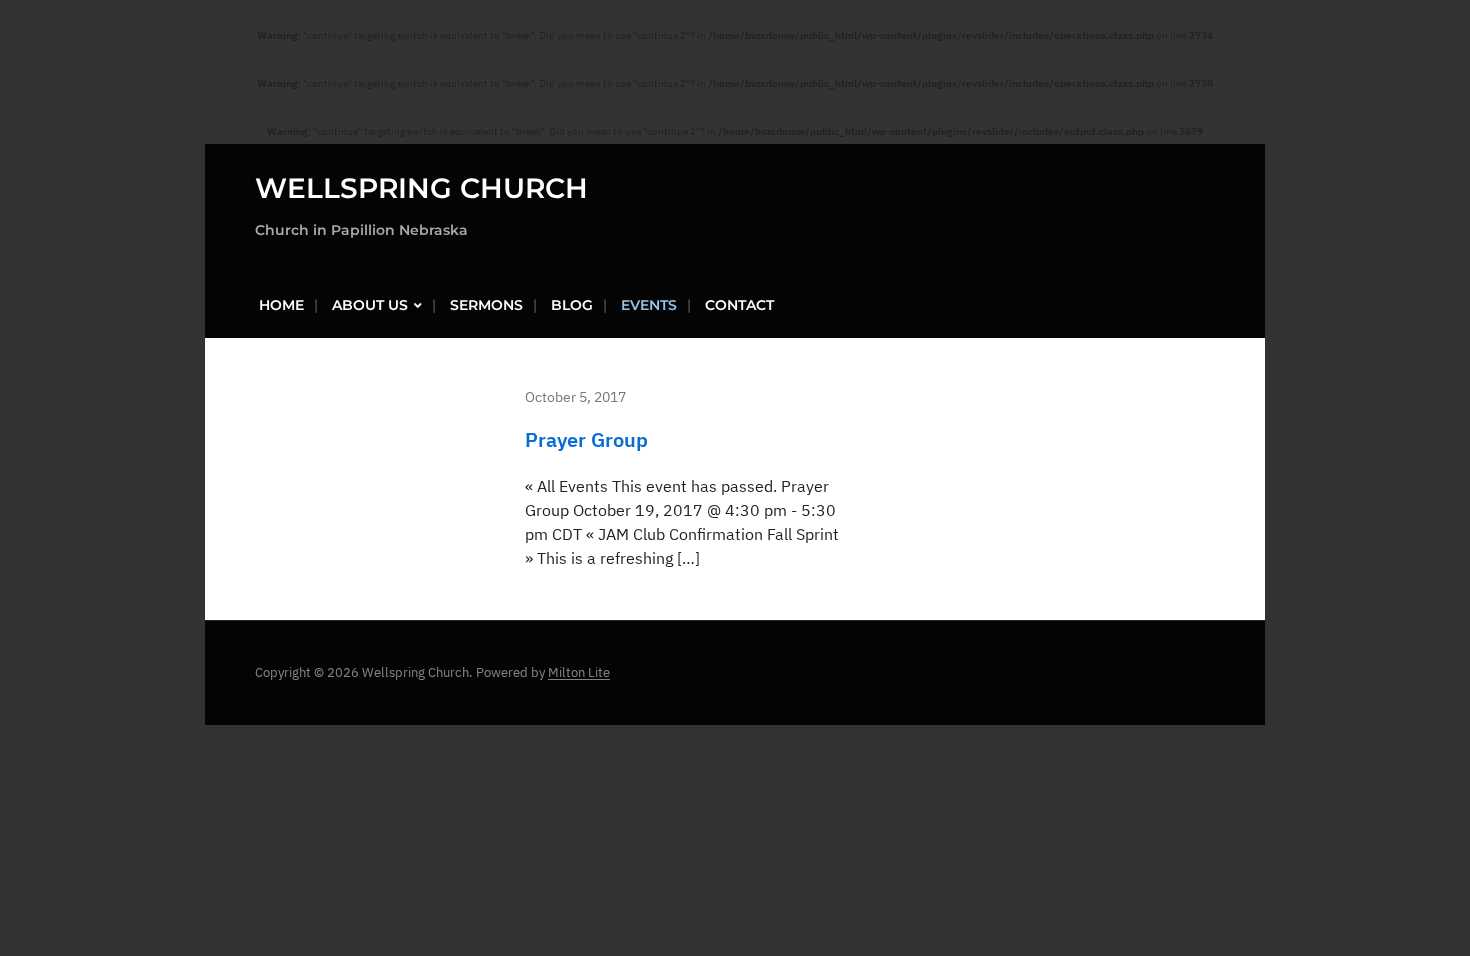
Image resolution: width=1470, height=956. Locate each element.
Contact (739, 305)
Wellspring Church (421, 188)
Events (649, 305)
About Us (370, 305)
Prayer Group (586, 439)
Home (281, 305)
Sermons (486, 305)
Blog (572, 305)
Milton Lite (579, 672)
